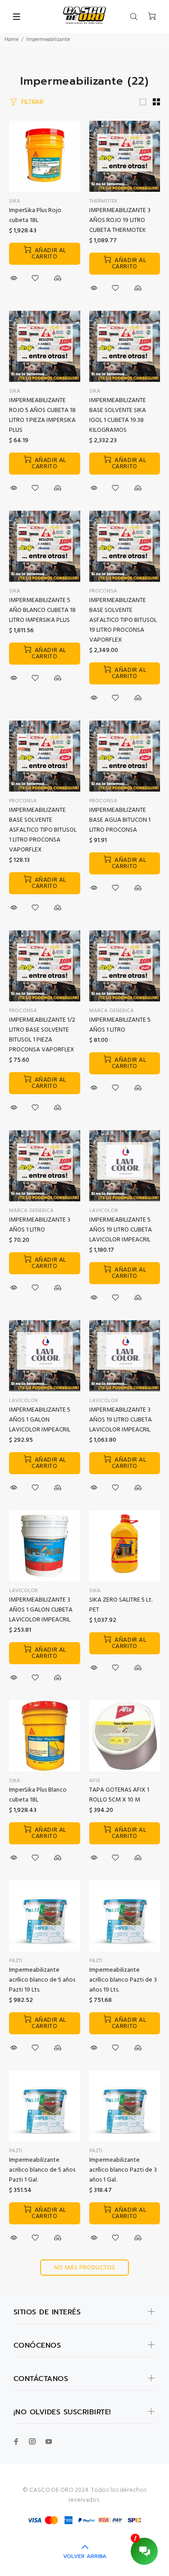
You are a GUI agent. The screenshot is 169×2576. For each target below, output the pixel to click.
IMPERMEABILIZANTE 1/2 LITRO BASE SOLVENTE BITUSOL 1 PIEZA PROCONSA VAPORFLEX (42, 1035)
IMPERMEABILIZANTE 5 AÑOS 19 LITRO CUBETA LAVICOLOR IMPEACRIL (121, 1230)
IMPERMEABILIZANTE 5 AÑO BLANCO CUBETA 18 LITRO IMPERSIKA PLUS (42, 610)
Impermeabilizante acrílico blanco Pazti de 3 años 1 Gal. (123, 2170)
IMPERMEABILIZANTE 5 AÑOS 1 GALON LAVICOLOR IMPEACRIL (40, 1420)
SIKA (15, 391)
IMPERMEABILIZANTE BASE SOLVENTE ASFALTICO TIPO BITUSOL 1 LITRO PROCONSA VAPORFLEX (43, 830)
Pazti (16, 1961)
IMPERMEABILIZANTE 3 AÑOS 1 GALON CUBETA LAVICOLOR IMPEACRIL (41, 1610)
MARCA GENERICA (112, 1011)
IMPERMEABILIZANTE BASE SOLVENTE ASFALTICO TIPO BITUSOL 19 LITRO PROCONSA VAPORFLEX (123, 620)
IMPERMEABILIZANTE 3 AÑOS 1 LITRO (40, 1225)
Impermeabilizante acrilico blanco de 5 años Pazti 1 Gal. (42, 2170)
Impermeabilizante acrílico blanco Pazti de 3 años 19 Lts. (123, 1980)
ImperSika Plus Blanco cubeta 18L (38, 1795)
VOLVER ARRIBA (85, 2556)
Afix (95, 1781)
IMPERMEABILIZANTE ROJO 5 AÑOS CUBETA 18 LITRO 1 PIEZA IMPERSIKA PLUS (42, 415)
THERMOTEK (103, 201)
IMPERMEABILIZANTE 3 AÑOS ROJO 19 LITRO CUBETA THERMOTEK (120, 220)
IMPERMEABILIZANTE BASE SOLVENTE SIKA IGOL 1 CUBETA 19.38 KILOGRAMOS (118, 415)
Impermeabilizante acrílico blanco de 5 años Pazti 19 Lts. (42, 1980)
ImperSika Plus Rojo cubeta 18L (35, 215)
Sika (15, 201)
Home (11, 40)
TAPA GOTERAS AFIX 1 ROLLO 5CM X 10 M (119, 1795)
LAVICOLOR (104, 1211)
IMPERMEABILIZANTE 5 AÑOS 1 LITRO (120, 1025)
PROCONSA (103, 591)
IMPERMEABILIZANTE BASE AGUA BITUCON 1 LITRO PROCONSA (120, 820)
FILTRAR (32, 102)
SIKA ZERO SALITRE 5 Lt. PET (121, 1605)
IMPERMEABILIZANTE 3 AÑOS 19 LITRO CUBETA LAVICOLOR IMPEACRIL (121, 1420)
